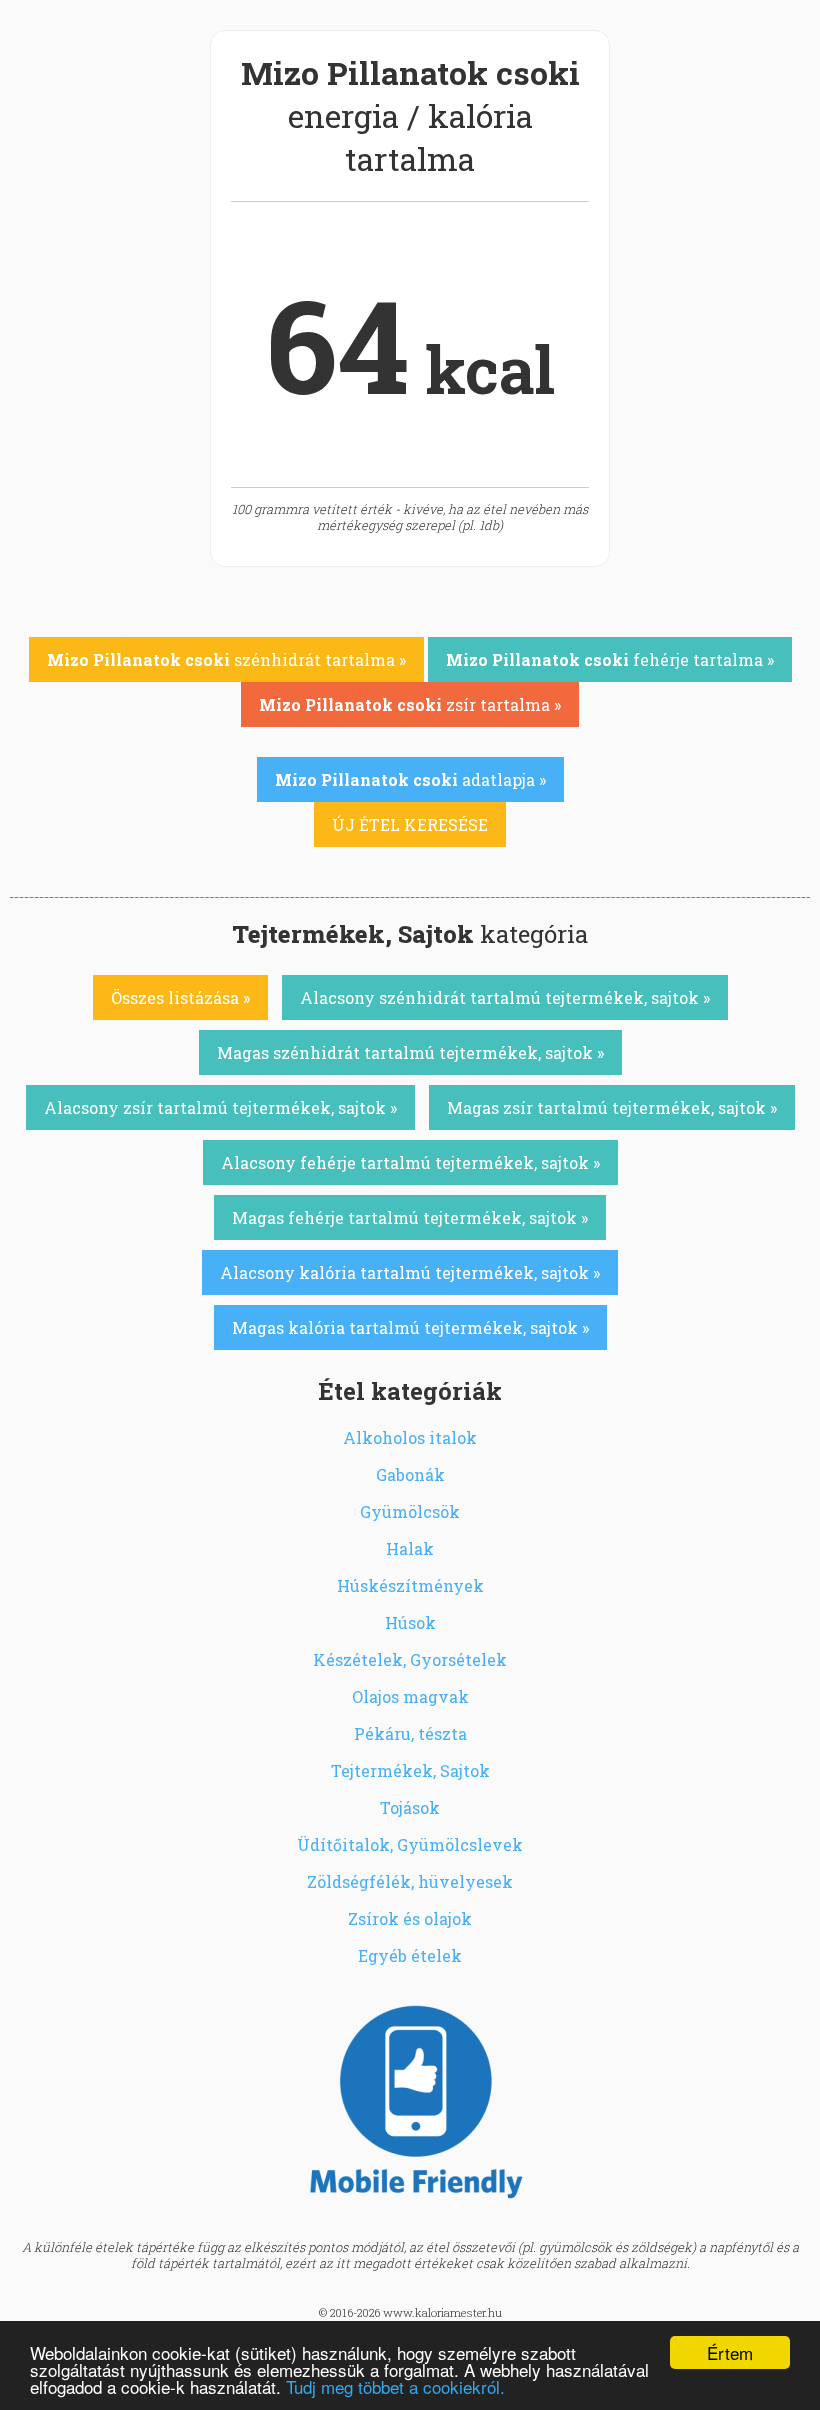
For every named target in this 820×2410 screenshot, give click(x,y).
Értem (730, 2352)
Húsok (410, 1622)
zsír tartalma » (410, 704)
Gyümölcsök (410, 1511)
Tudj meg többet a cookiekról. (395, 2386)
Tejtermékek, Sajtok (410, 1770)
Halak (410, 1548)
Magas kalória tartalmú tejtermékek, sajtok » (410, 1327)
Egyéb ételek (410, 1955)
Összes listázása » (180, 997)
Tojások (410, 1807)
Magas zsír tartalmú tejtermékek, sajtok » (612, 1107)
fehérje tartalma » (610, 659)
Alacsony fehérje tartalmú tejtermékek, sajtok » (410, 1162)
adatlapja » (410, 779)
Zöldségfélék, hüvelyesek (410, 1881)
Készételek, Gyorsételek (410, 1659)
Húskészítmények (410, 1585)
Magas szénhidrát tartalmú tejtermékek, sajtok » (410, 1052)
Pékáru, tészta (410, 1733)
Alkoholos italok (410, 1437)
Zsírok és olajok (410, 1918)
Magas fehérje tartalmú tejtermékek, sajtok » (410, 1217)
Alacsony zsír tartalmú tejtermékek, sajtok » (220, 1107)
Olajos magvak (410, 1696)
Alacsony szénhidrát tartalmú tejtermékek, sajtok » (505, 997)
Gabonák (410, 1474)
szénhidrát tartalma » (226, 659)
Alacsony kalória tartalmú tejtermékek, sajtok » (410, 1272)
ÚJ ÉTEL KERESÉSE (410, 824)
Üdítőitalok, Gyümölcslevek (410, 1844)
